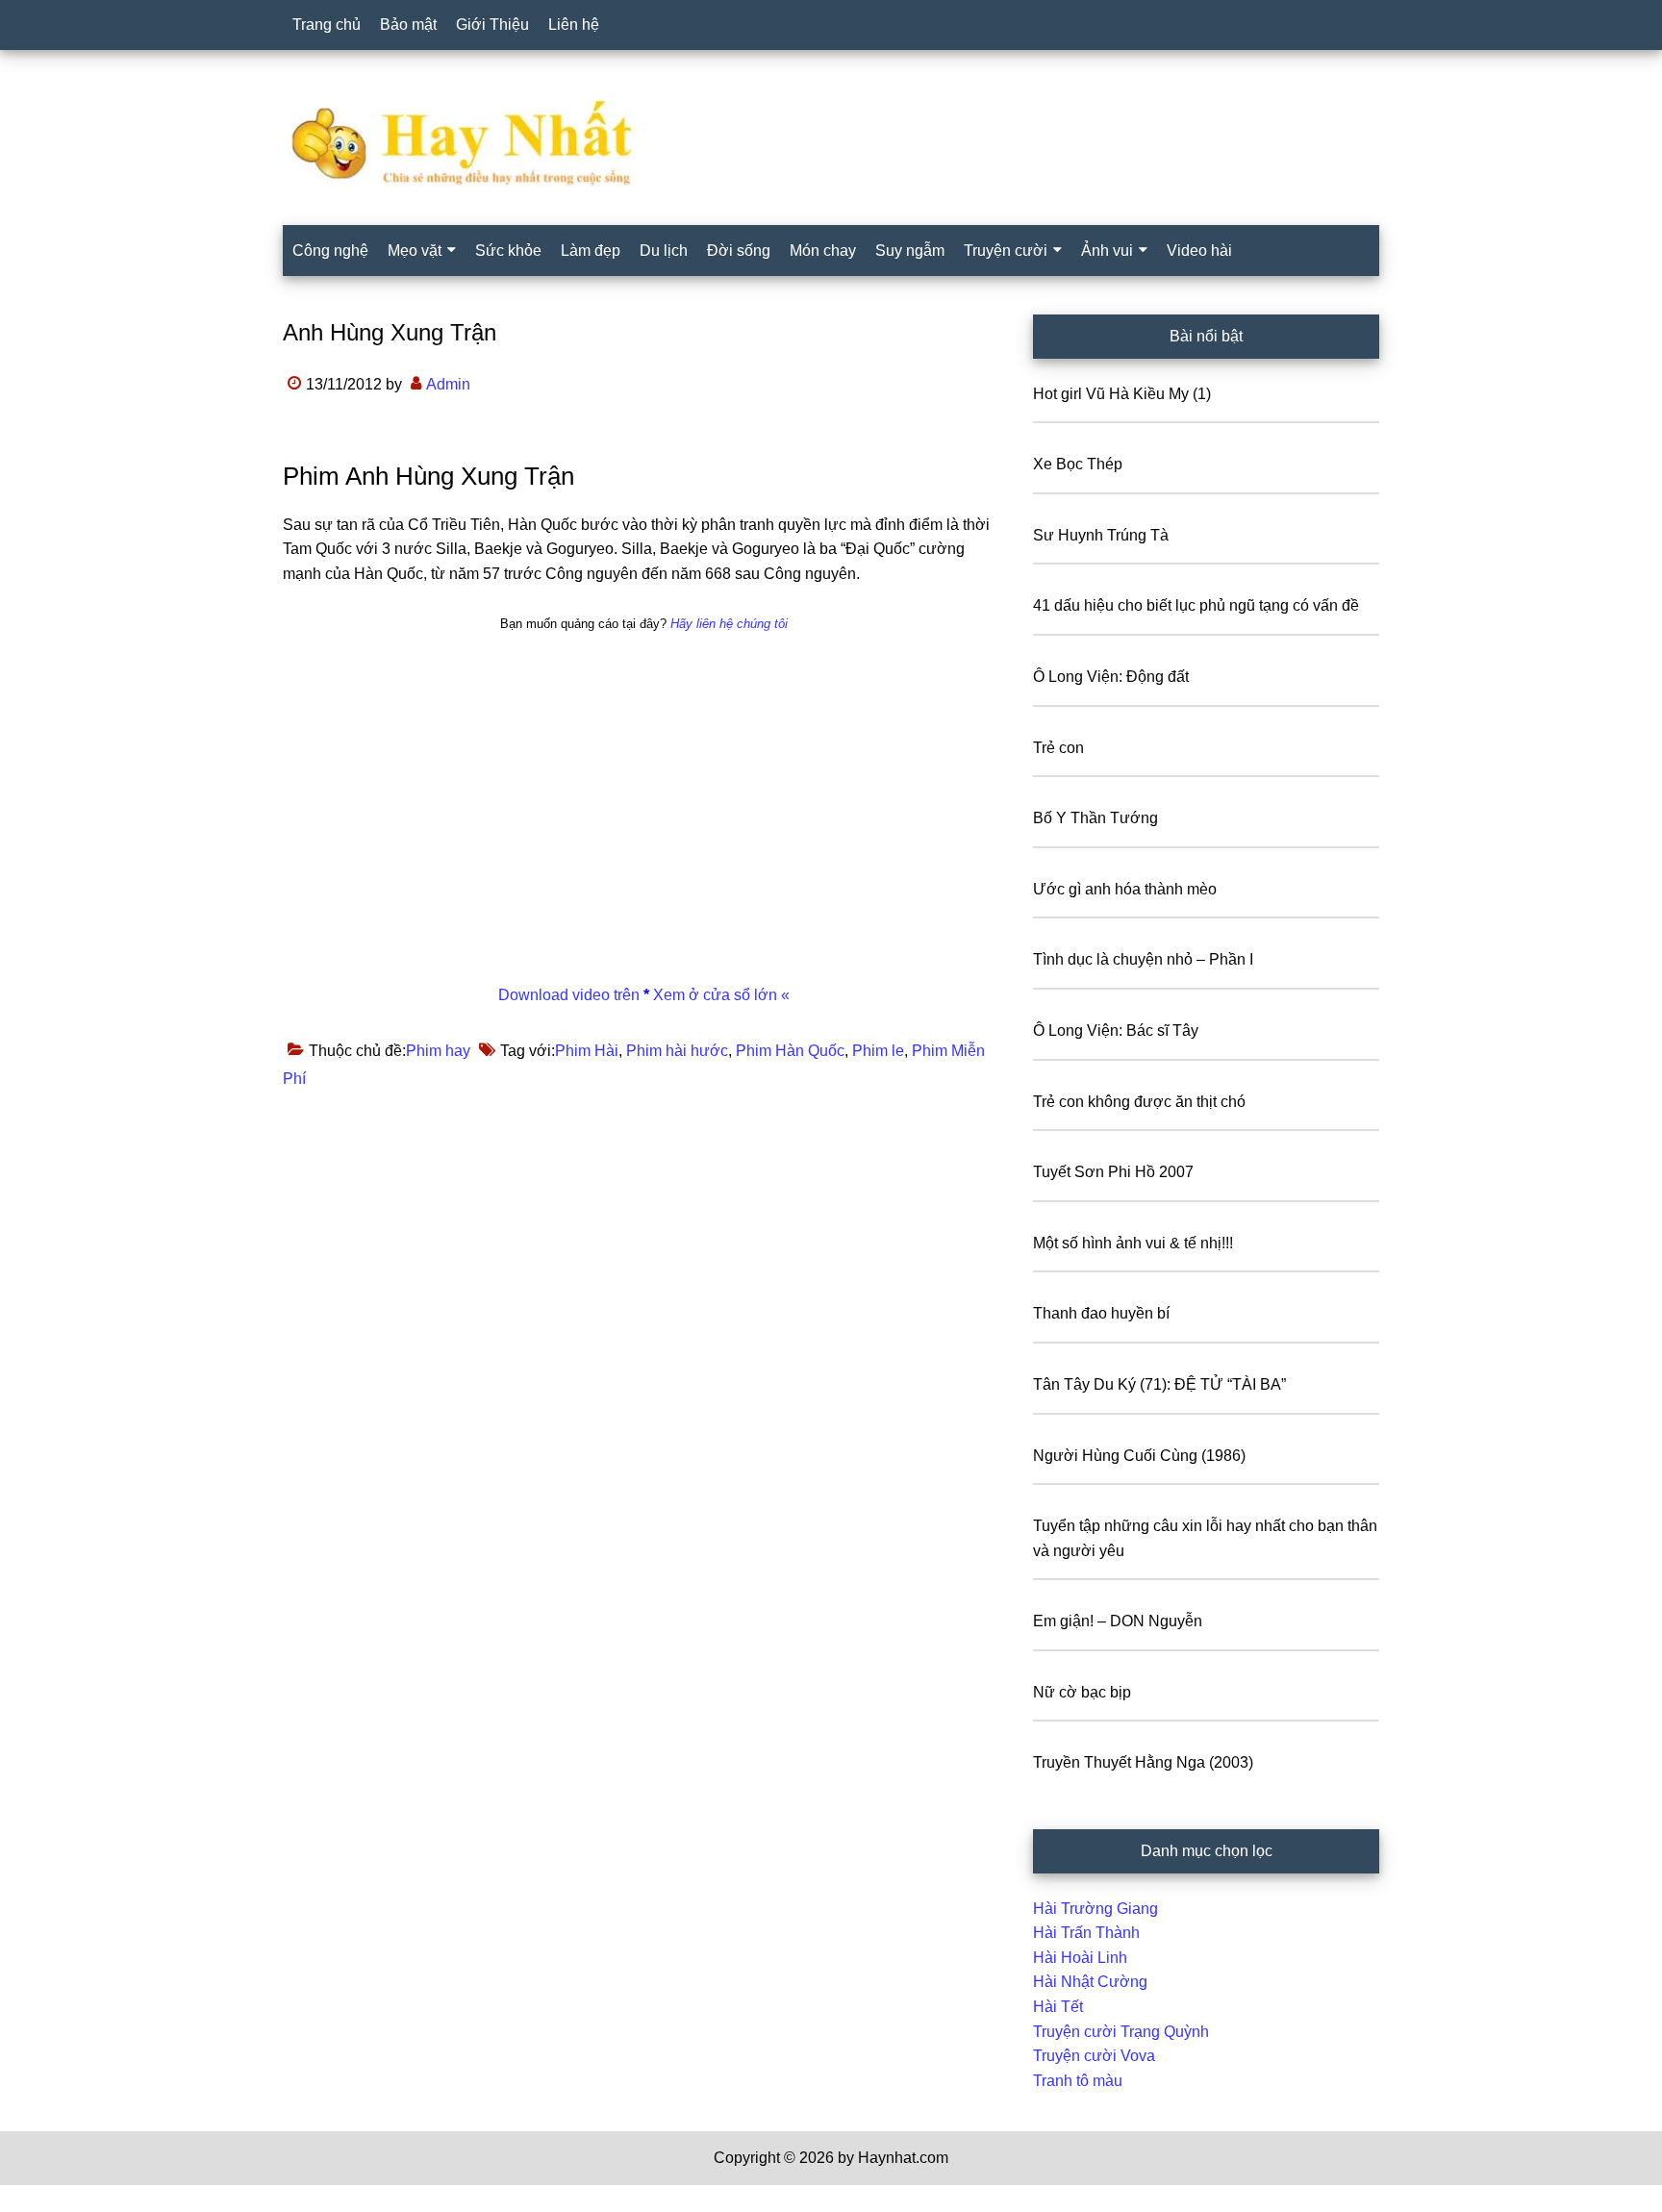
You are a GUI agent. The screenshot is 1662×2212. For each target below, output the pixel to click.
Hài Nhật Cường (1090, 1982)
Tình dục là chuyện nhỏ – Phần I (1143, 959)
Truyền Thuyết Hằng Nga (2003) (1143, 1762)
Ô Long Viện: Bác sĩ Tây (1116, 1031)
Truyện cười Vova (1094, 2056)
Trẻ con (1058, 748)
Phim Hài (587, 1051)
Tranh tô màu (1078, 2081)
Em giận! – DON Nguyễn (1118, 1621)
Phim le (878, 1051)
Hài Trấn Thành (1086, 1933)
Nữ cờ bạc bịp (1082, 1692)
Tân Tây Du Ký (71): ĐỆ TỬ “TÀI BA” (1159, 1384)
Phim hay (438, 1051)
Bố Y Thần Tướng (1095, 818)
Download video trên (571, 995)
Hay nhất (831, 143)
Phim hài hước (677, 1051)
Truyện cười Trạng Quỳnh (1121, 2032)
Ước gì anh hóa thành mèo (1125, 889)
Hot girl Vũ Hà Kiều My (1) (1122, 394)
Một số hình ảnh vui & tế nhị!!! (1133, 1243)
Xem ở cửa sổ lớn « (719, 995)
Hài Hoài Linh (1080, 1958)
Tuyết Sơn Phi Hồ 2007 (1113, 1172)
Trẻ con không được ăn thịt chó (1139, 1102)
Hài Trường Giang (1095, 1909)
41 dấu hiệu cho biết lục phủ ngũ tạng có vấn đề (1196, 605)
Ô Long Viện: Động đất (1111, 677)
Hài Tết (1058, 2007)
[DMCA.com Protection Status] (48, 2199)
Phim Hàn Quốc (790, 1051)
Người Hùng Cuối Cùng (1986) (1139, 1456)
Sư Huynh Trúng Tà (1101, 535)
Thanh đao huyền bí (1101, 1313)
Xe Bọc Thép (1078, 464)
